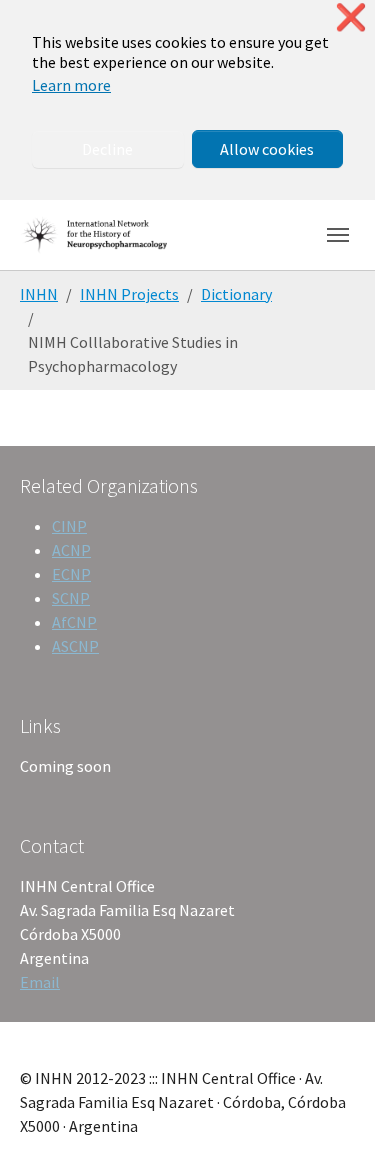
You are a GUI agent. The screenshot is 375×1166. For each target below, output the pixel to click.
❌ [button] (351, 17)
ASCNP (75, 646)
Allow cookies (267, 149)
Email (40, 982)
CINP (69, 526)
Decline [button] (107, 149)
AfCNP (74, 622)
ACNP (71, 550)
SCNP (71, 598)
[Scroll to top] (331, 1122)
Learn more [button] (71, 85)
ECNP (71, 574)
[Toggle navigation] (338, 235)
